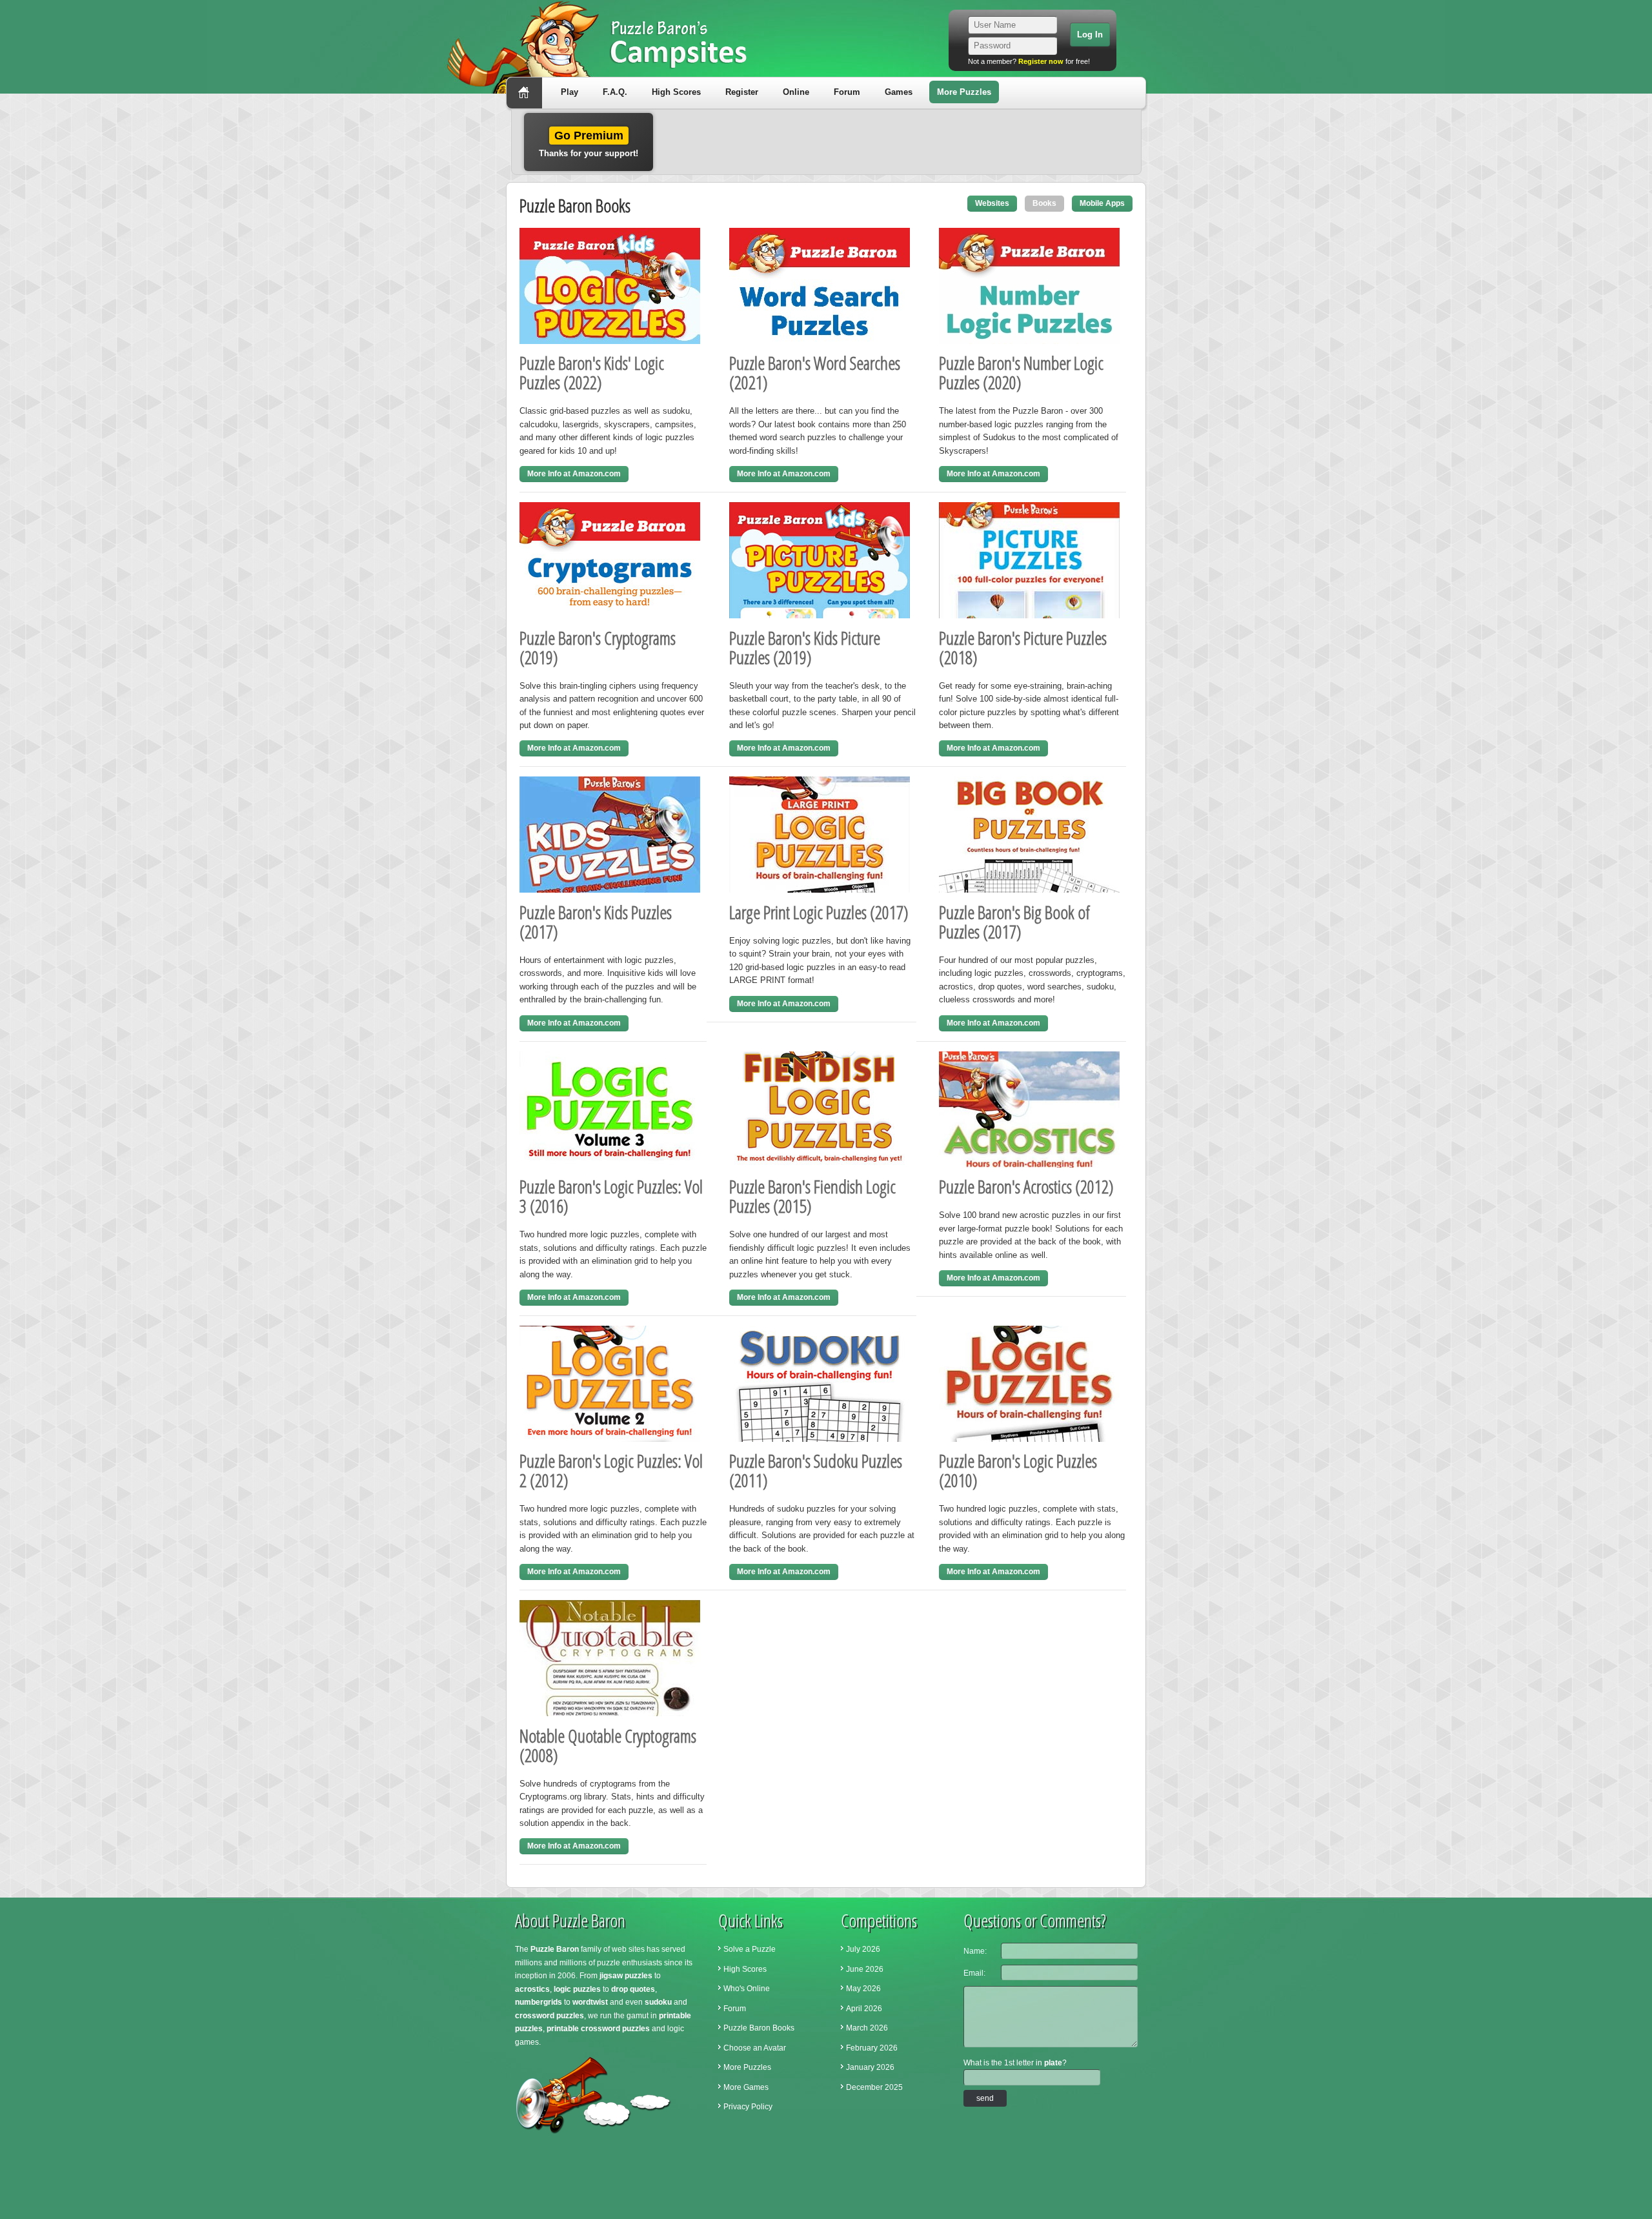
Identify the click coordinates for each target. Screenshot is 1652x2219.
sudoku (658, 2002)
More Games (746, 2087)
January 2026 (870, 2067)
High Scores (676, 92)
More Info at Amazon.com (574, 474)
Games (899, 92)
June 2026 (865, 1969)
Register (742, 92)
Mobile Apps (1102, 203)
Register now (1041, 61)
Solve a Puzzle (750, 1949)
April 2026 (864, 2009)
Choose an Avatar (755, 2048)
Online (796, 92)
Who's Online (747, 1989)
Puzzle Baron (555, 1949)
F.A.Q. (615, 92)
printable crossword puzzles (598, 2029)
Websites (992, 203)
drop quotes (633, 1989)
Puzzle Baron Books (759, 2028)
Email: (974, 1973)
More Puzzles (964, 92)
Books (1044, 203)
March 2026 (867, 2028)
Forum (847, 92)
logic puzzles (577, 1989)
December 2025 (874, 2087)
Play (569, 92)
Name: (975, 1951)
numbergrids (539, 2002)
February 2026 (872, 2048)
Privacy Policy (748, 2107)
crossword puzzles (549, 2016)
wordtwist (590, 2002)
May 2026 (863, 1989)
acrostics (532, 1989)
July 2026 (863, 1949)
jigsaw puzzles (626, 1976)
